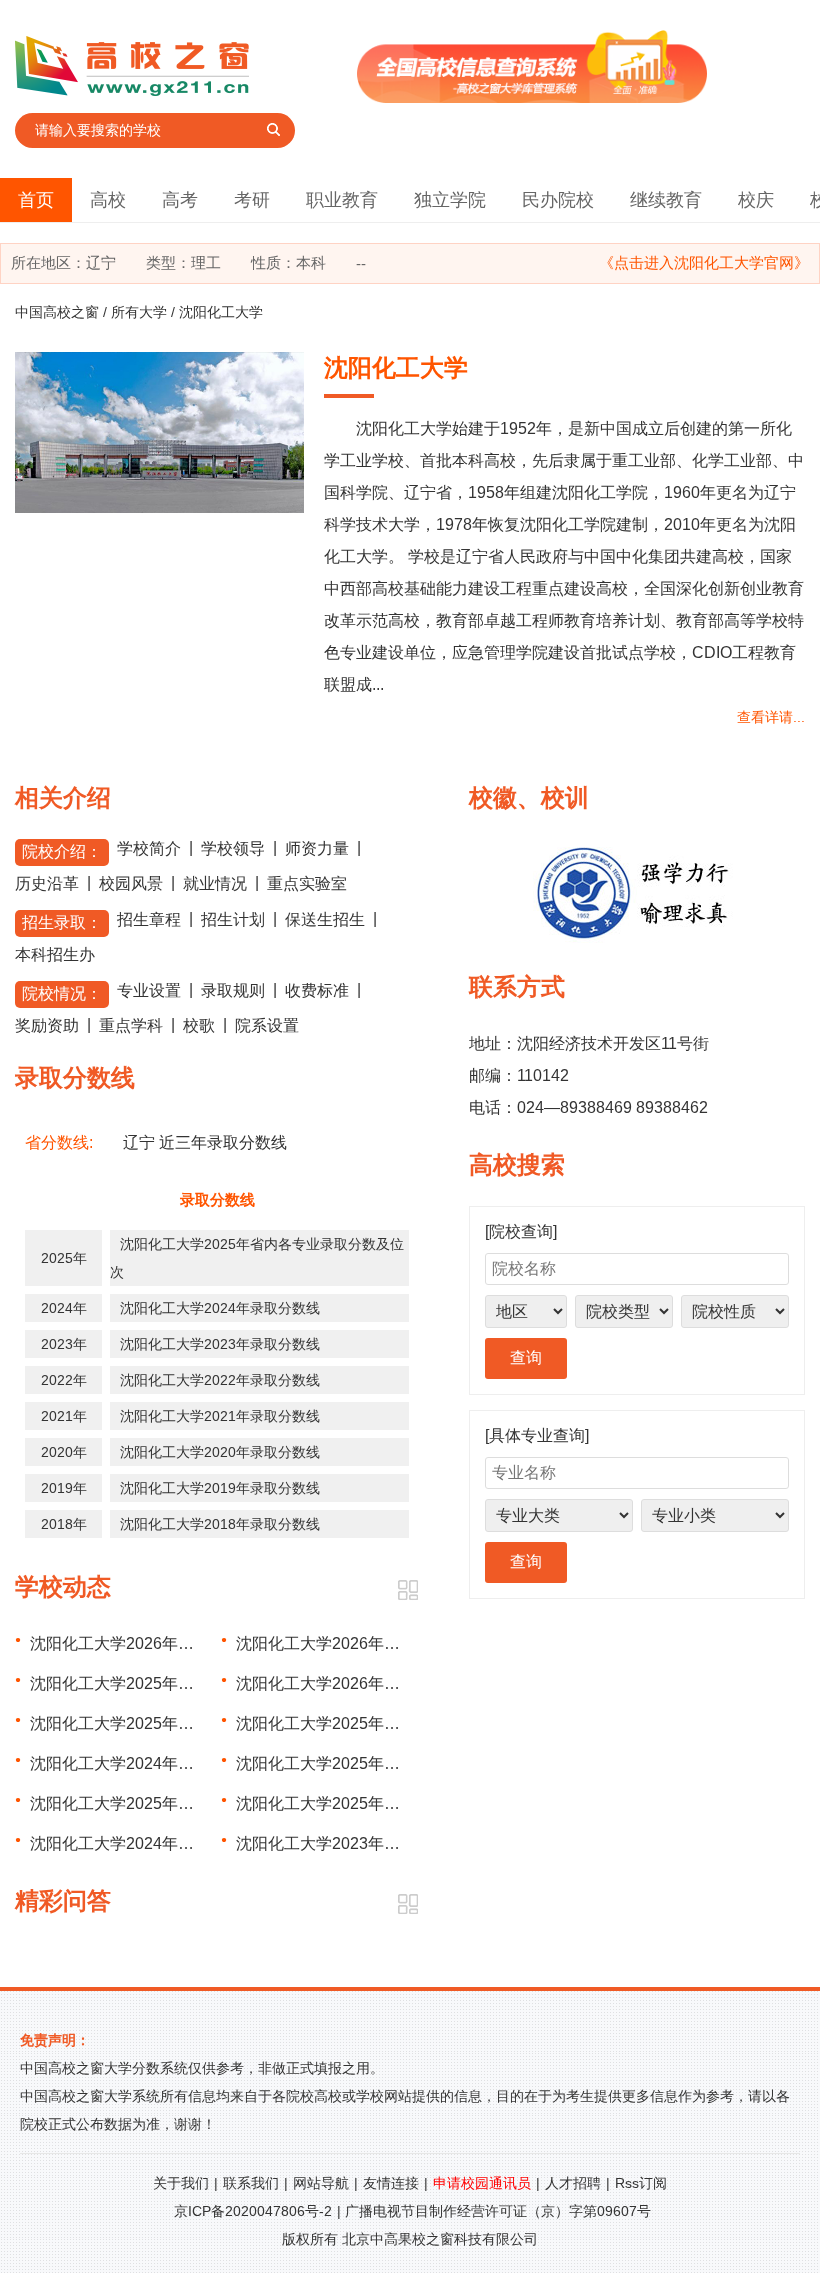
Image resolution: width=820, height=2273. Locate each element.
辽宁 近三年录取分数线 (205, 1142)
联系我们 (251, 2183)
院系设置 (267, 1025)
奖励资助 (47, 1025)
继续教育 (666, 200)
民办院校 (558, 200)
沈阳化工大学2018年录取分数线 (220, 1524)
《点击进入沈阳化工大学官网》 (704, 262)
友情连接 (391, 2183)
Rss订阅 (641, 2183)
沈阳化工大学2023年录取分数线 (220, 1344)
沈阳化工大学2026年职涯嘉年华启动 (366, 1643)
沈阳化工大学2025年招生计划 (136, 1723)
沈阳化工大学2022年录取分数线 (220, 1380)
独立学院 (450, 200)
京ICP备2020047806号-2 (253, 2211)
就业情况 (215, 883)
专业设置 (149, 990)
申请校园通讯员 (482, 2183)
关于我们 (181, 2183)
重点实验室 (307, 883)
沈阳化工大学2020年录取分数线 (220, 1452)
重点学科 (131, 1025)
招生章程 (149, 919)
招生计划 (233, 919)
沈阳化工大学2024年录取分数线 (220, 1308)
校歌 (199, 1025)
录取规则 (233, 990)
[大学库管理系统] (532, 97)
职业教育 (342, 200)
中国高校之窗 (57, 312)
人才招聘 (573, 2183)
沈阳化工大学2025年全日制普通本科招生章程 (398, 1723)
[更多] (407, 1590)
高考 (180, 200)
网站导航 (321, 2183)
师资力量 (317, 848)
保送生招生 (325, 919)
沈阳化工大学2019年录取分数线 (220, 1488)
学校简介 (149, 848)
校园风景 (131, 883)
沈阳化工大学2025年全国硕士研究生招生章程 (192, 1803)
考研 (252, 200)
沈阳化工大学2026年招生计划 (136, 1643)
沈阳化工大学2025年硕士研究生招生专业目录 (398, 1763)
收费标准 (317, 990)
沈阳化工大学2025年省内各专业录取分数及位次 (200, 1683)
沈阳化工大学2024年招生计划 (136, 1843)
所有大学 (139, 312)
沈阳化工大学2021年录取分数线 (220, 1416)
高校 (108, 200)
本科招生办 (55, 954)
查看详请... (771, 717)
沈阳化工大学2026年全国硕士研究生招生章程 (398, 1683)
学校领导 (233, 848)
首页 (36, 200)
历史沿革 (47, 883)
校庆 (756, 200)
